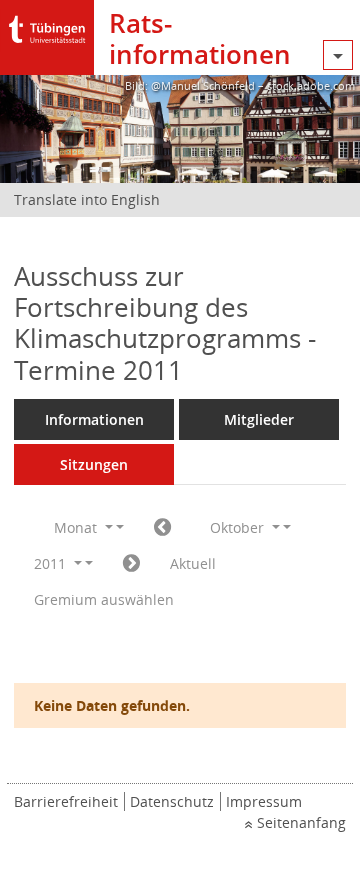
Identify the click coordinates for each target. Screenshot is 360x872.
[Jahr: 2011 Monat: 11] (131, 564)
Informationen (94, 419)
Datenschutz (172, 801)
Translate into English (87, 199)
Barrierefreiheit (66, 801)
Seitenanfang (301, 822)
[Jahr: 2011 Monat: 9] (162, 528)
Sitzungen (94, 464)
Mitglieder (259, 419)
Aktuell (193, 563)
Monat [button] (77, 527)
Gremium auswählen (104, 599)
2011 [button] (52, 563)
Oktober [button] (239, 527)
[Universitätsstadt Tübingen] (47, 24)
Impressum (264, 801)
